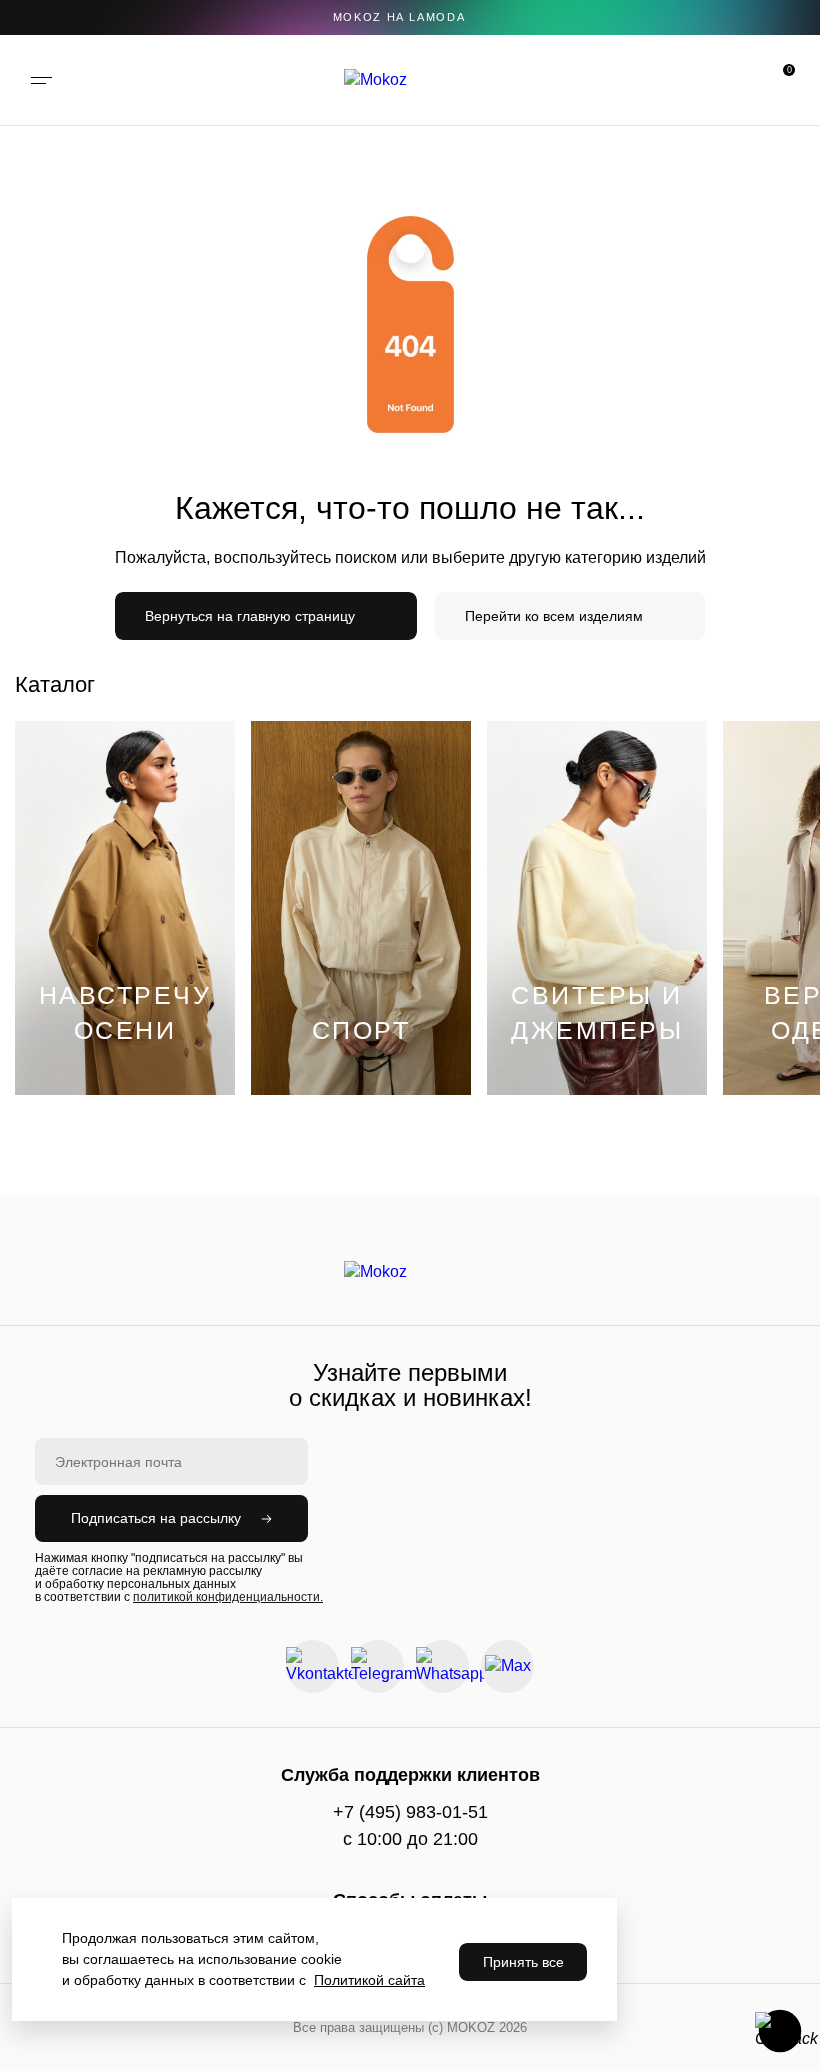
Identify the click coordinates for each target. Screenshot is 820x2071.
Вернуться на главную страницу (250, 616)
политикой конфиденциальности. (228, 1597)
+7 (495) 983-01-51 (410, 1812)
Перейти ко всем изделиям (554, 616)
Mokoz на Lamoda (399, 17)
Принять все (523, 1962)
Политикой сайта (369, 1980)
